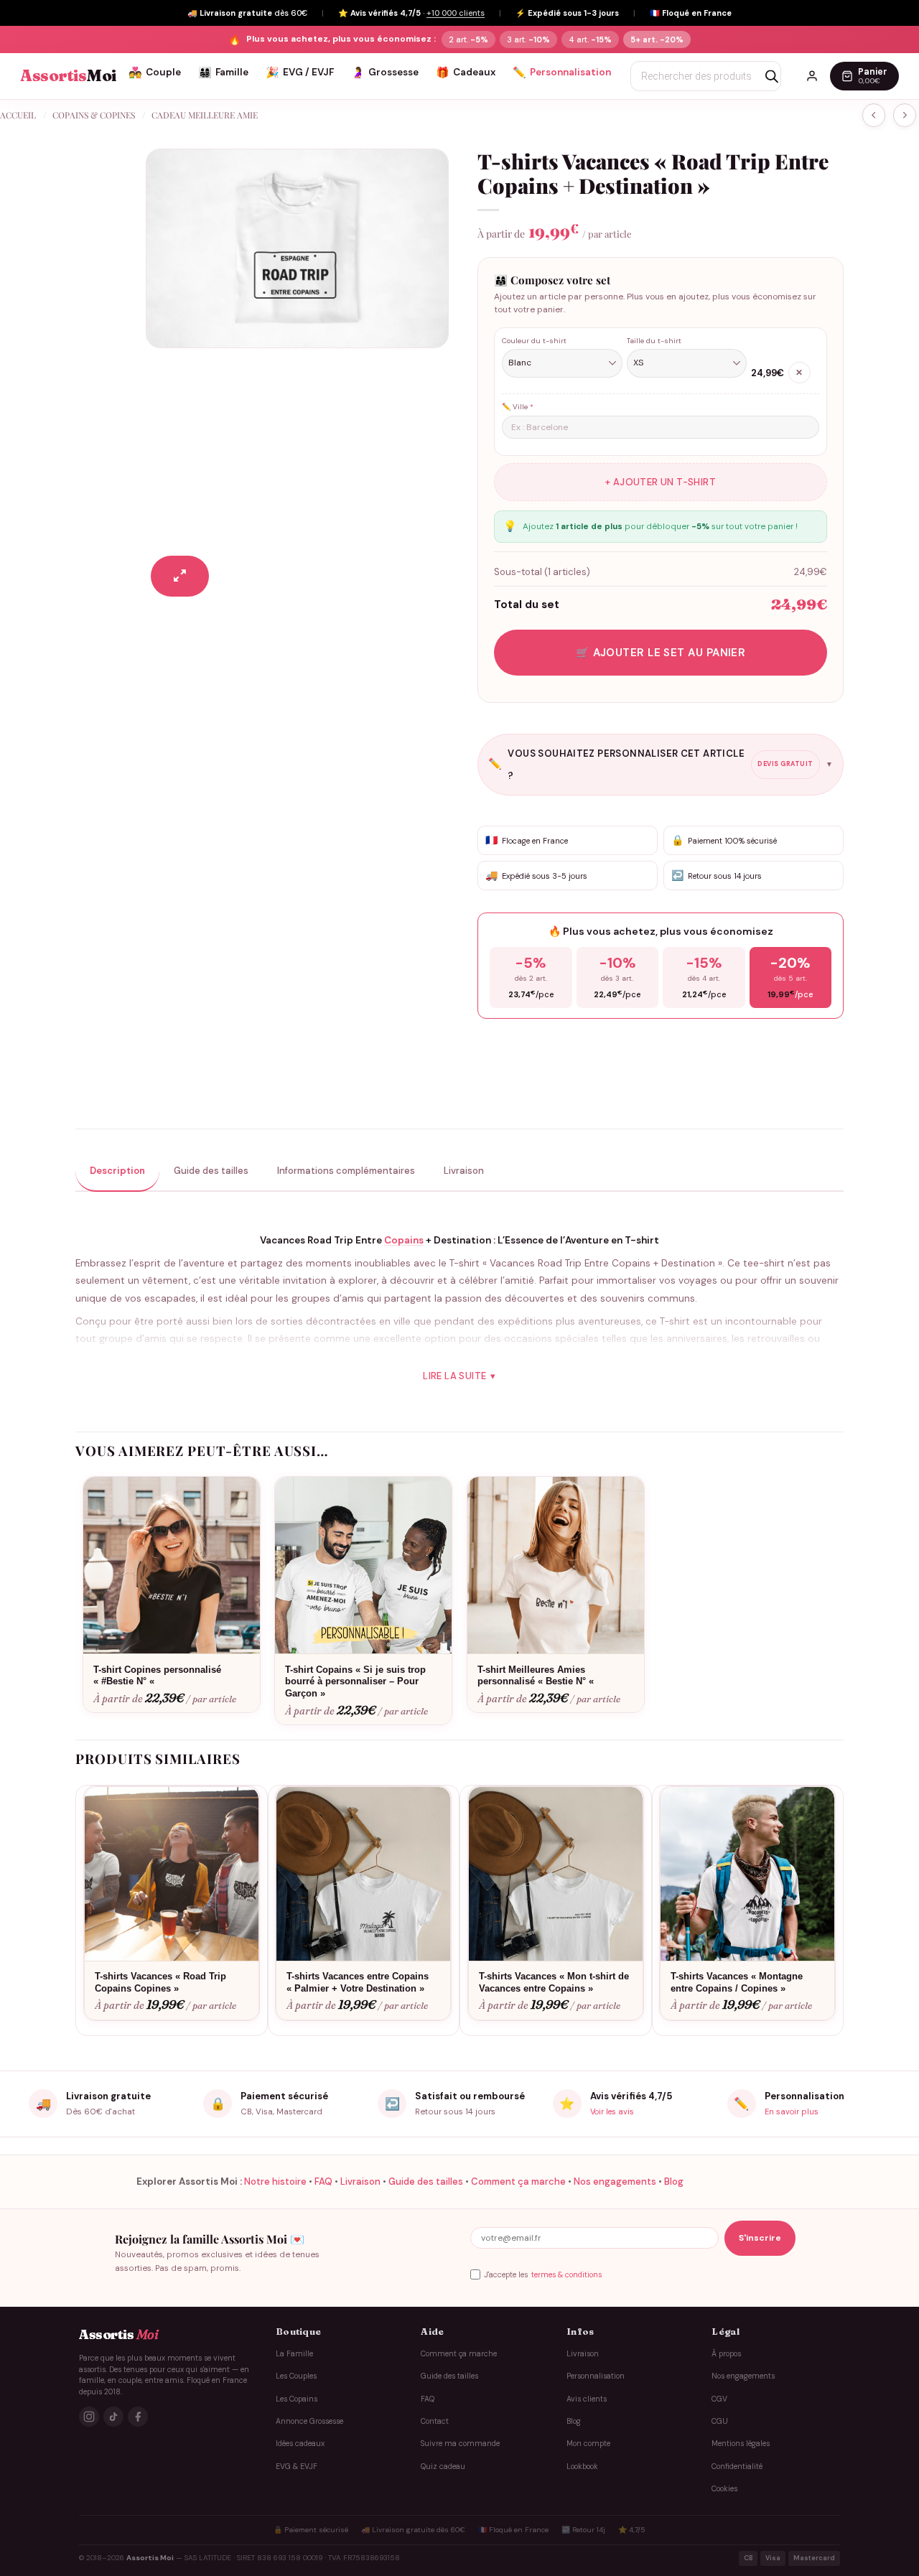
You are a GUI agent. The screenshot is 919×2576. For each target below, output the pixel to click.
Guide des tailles (426, 2181)
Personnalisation (562, 73)
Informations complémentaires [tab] (346, 1171)
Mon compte (588, 2444)
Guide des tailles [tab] (211, 1171)
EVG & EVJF (297, 2467)
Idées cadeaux (300, 2444)
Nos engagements (615, 2181)
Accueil (18, 115)
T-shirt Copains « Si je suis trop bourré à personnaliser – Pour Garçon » (355, 1682)
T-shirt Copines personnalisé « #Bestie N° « (157, 1676)
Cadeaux (466, 73)
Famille (223, 73)
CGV (719, 2399)
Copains (404, 1240)
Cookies (724, 2489)
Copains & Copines (94, 115)
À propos (726, 2354)
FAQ (323, 2181)
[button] (180, 576)
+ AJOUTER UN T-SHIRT (661, 482)
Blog (674, 2181)
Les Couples (296, 2376)
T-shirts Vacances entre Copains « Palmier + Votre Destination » (358, 1982)
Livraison (360, 2181)
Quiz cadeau (443, 2467)
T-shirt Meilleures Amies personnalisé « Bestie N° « (537, 1676)
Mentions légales (741, 2444)
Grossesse (385, 73)
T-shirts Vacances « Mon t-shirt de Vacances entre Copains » (554, 1982)
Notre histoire (275, 2181)
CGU (720, 2421)
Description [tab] (117, 1171)
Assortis (68, 76)
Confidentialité (737, 2467)
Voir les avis (612, 2111)
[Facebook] (138, 2417)
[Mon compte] (812, 76)
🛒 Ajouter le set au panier (661, 653)
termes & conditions (566, 2275)
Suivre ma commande (460, 2444)
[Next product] (874, 115)
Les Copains (297, 2399)
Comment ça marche (518, 2181)
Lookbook (582, 2467)
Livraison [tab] (464, 1171)
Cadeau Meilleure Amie (205, 115)
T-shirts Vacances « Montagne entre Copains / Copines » (737, 1982)
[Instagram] (89, 2417)
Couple (155, 73)
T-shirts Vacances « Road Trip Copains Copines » (160, 1982)
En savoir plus (792, 2111)
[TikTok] (113, 2417)
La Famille (294, 2354)
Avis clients (587, 2399)
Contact (435, 2421)
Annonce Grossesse (309, 2421)
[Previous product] (905, 115)
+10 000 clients (456, 13)
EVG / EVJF (300, 73)
